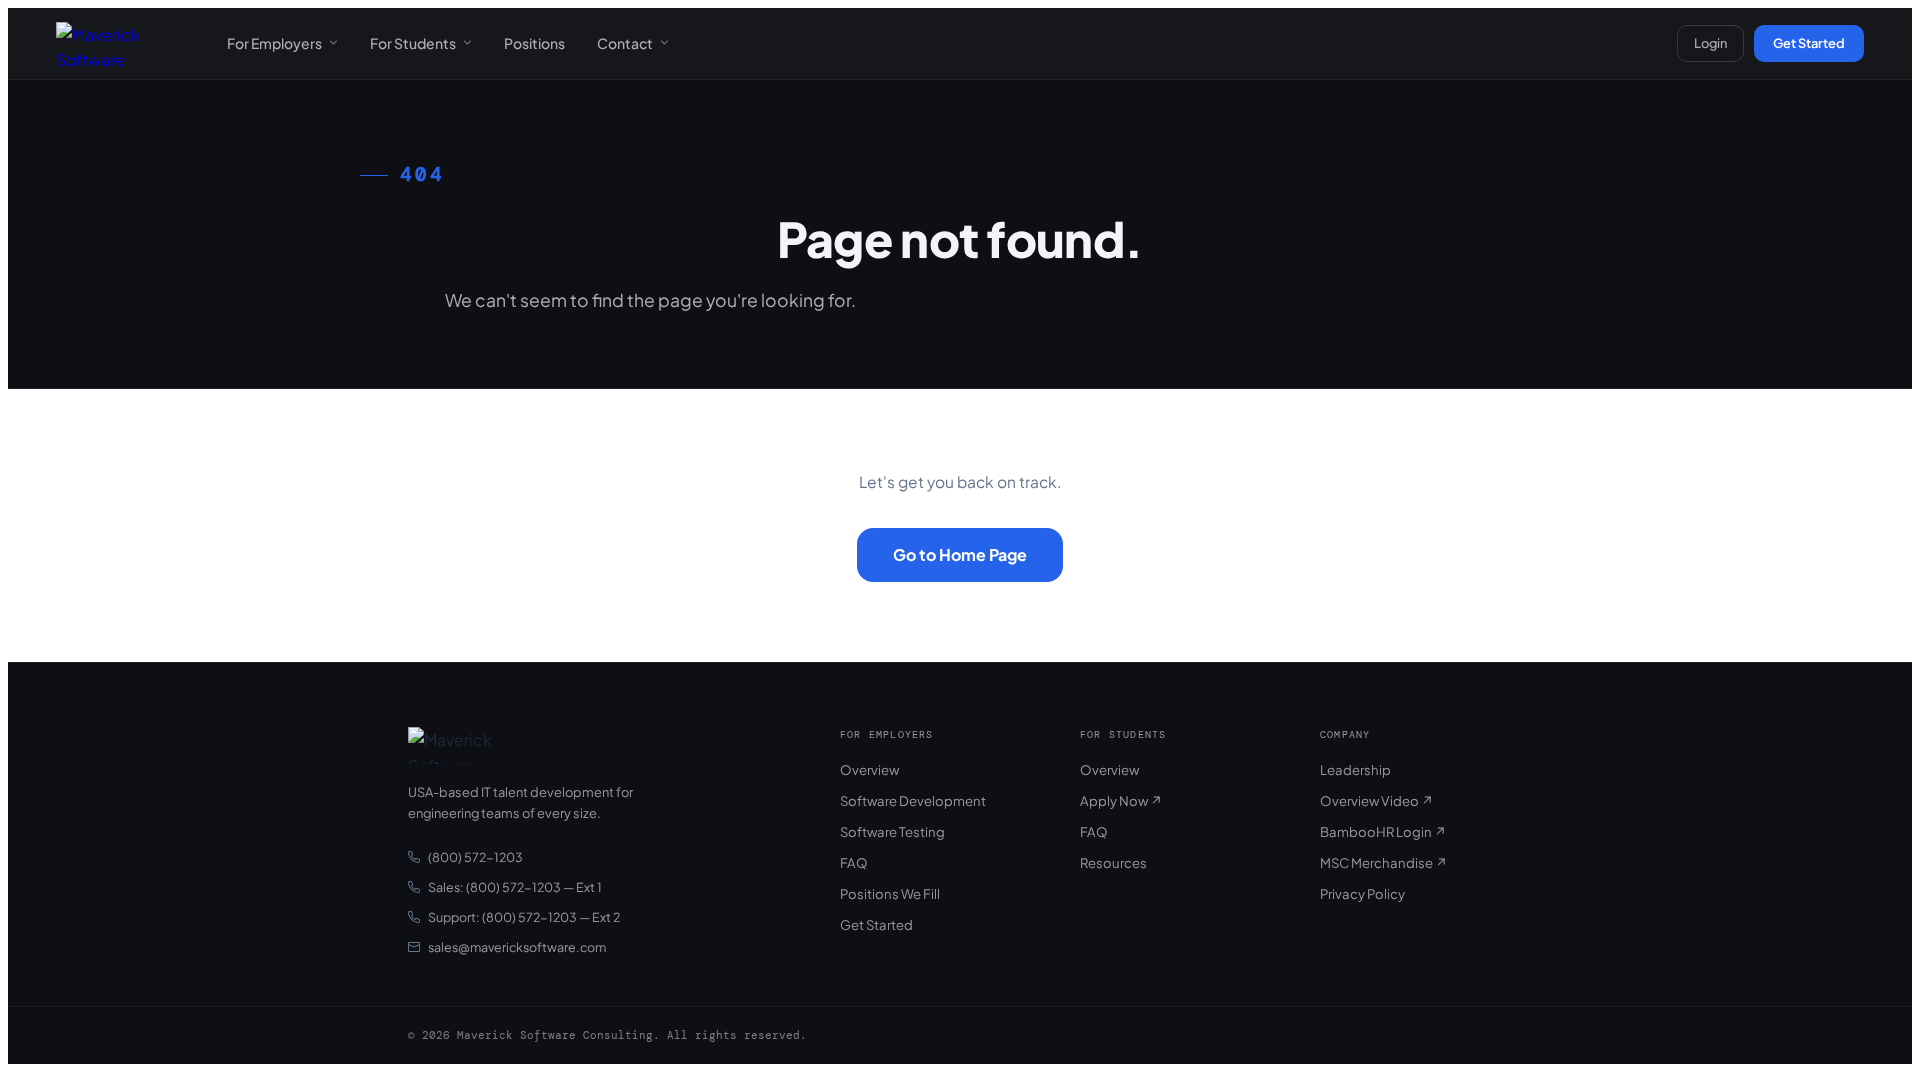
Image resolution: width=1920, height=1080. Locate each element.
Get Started (1809, 43)
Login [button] (1710, 43)
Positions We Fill (890, 893)
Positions (534, 43)
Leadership (1355, 769)
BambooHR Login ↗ (1383, 831)
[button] (282, 43)
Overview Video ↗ (1377, 800)
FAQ (854, 862)
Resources (1113, 862)
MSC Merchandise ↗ (1384, 862)
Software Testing (892, 831)
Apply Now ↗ (1121, 800)
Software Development (913, 800)
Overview (869, 769)
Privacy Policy (1362, 893)
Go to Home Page (960, 554)
